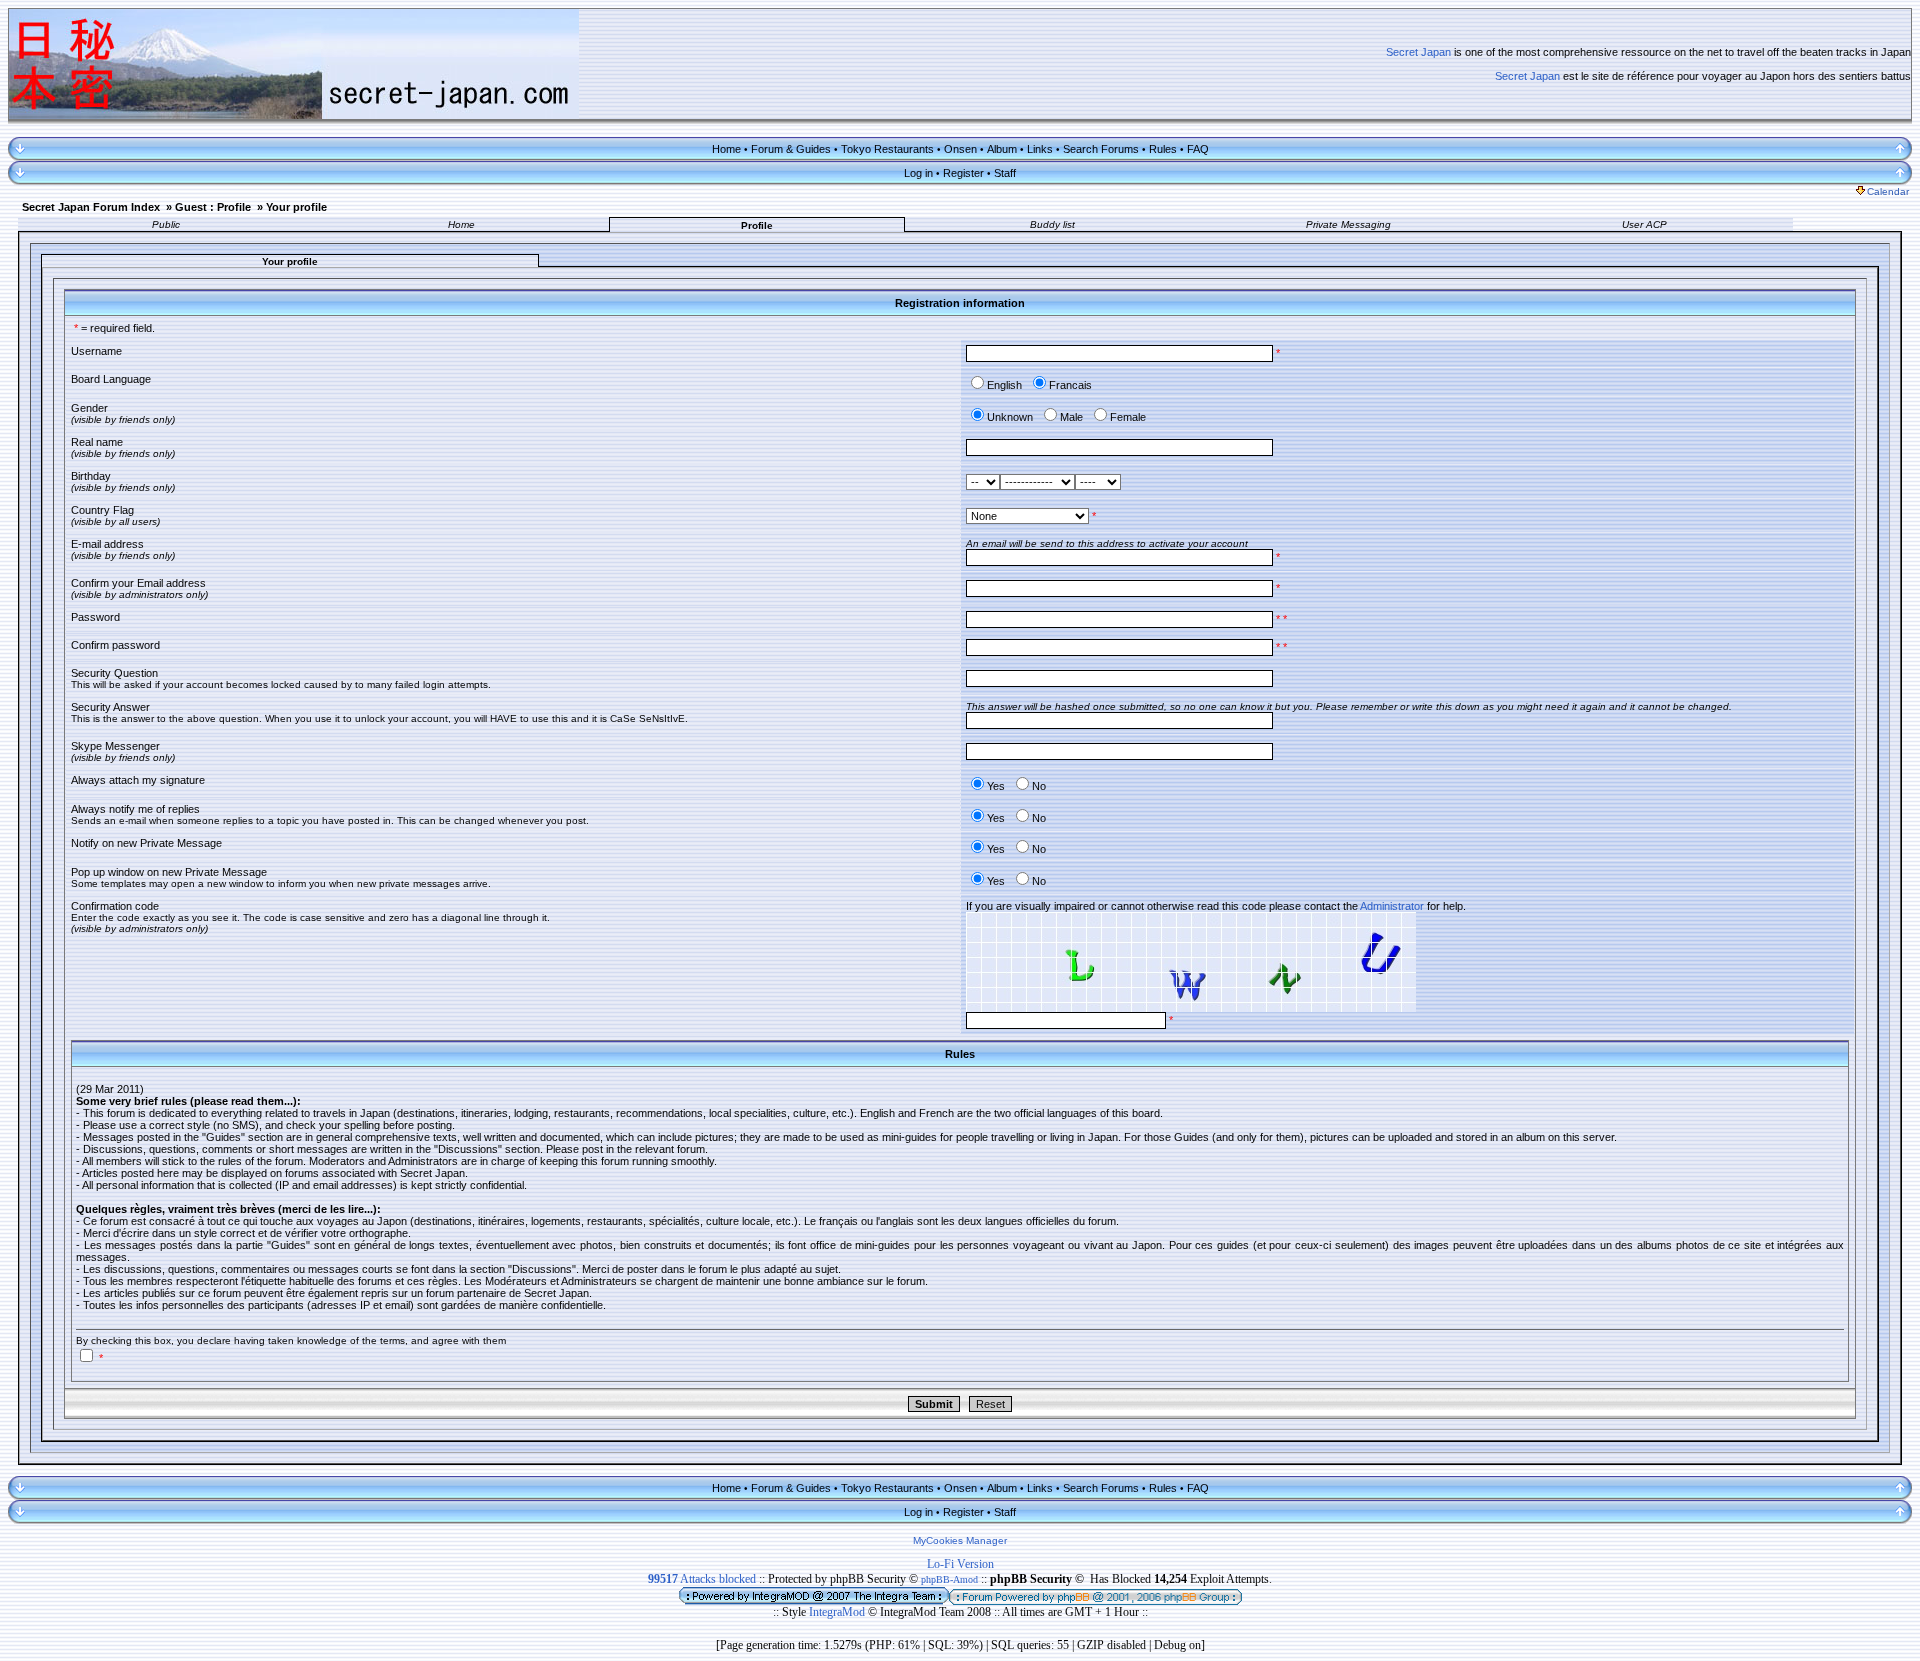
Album (1002, 149)
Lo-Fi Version (960, 1564)
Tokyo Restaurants (887, 149)
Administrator (1392, 906)
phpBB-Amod (949, 1579)
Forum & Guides (791, 149)
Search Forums (1101, 149)
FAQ (1198, 149)
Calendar (1888, 191)
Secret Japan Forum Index (91, 207)
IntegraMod (838, 1612)
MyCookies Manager (960, 1540)
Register (963, 173)
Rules (1163, 149)
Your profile (296, 207)
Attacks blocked (702, 1579)
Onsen (960, 149)
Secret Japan (1418, 52)
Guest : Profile (213, 207)
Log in (918, 173)
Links (1040, 149)
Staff (1005, 173)
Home (726, 149)
